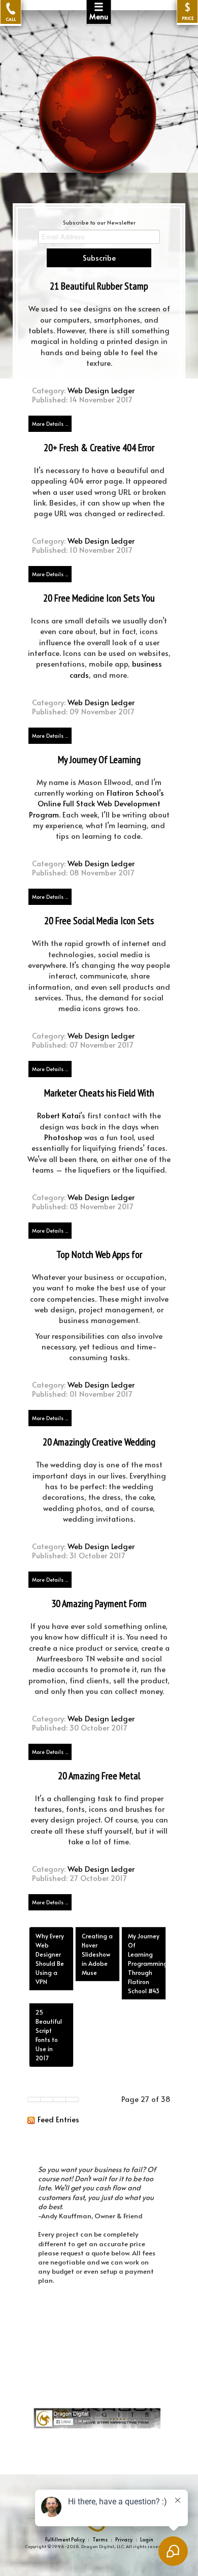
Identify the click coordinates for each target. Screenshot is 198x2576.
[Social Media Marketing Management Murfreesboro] (109, 2417)
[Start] (34, 2099)
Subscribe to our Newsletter (99, 222)
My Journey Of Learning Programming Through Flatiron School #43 (147, 1963)
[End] (72, 2099)
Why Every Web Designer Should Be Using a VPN (50, 1959)
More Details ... (50, 424)
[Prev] (47, 2099)
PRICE (188, 11)
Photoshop (63, 1137)
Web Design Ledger (101, 390)
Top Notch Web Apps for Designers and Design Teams (99, 1260)
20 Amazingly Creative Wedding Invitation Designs (99, 1448)
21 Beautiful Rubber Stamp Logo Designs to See (99, 292)
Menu (99, 11)
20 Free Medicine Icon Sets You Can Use (99, 604)
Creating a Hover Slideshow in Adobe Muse (97, 1954)
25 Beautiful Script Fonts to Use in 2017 (49, 2035)
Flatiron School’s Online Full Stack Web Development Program (97, 804)
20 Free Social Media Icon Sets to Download (99, 926)
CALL (11, 19)
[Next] (60, 2099)
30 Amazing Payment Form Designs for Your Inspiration (99, 1609)
